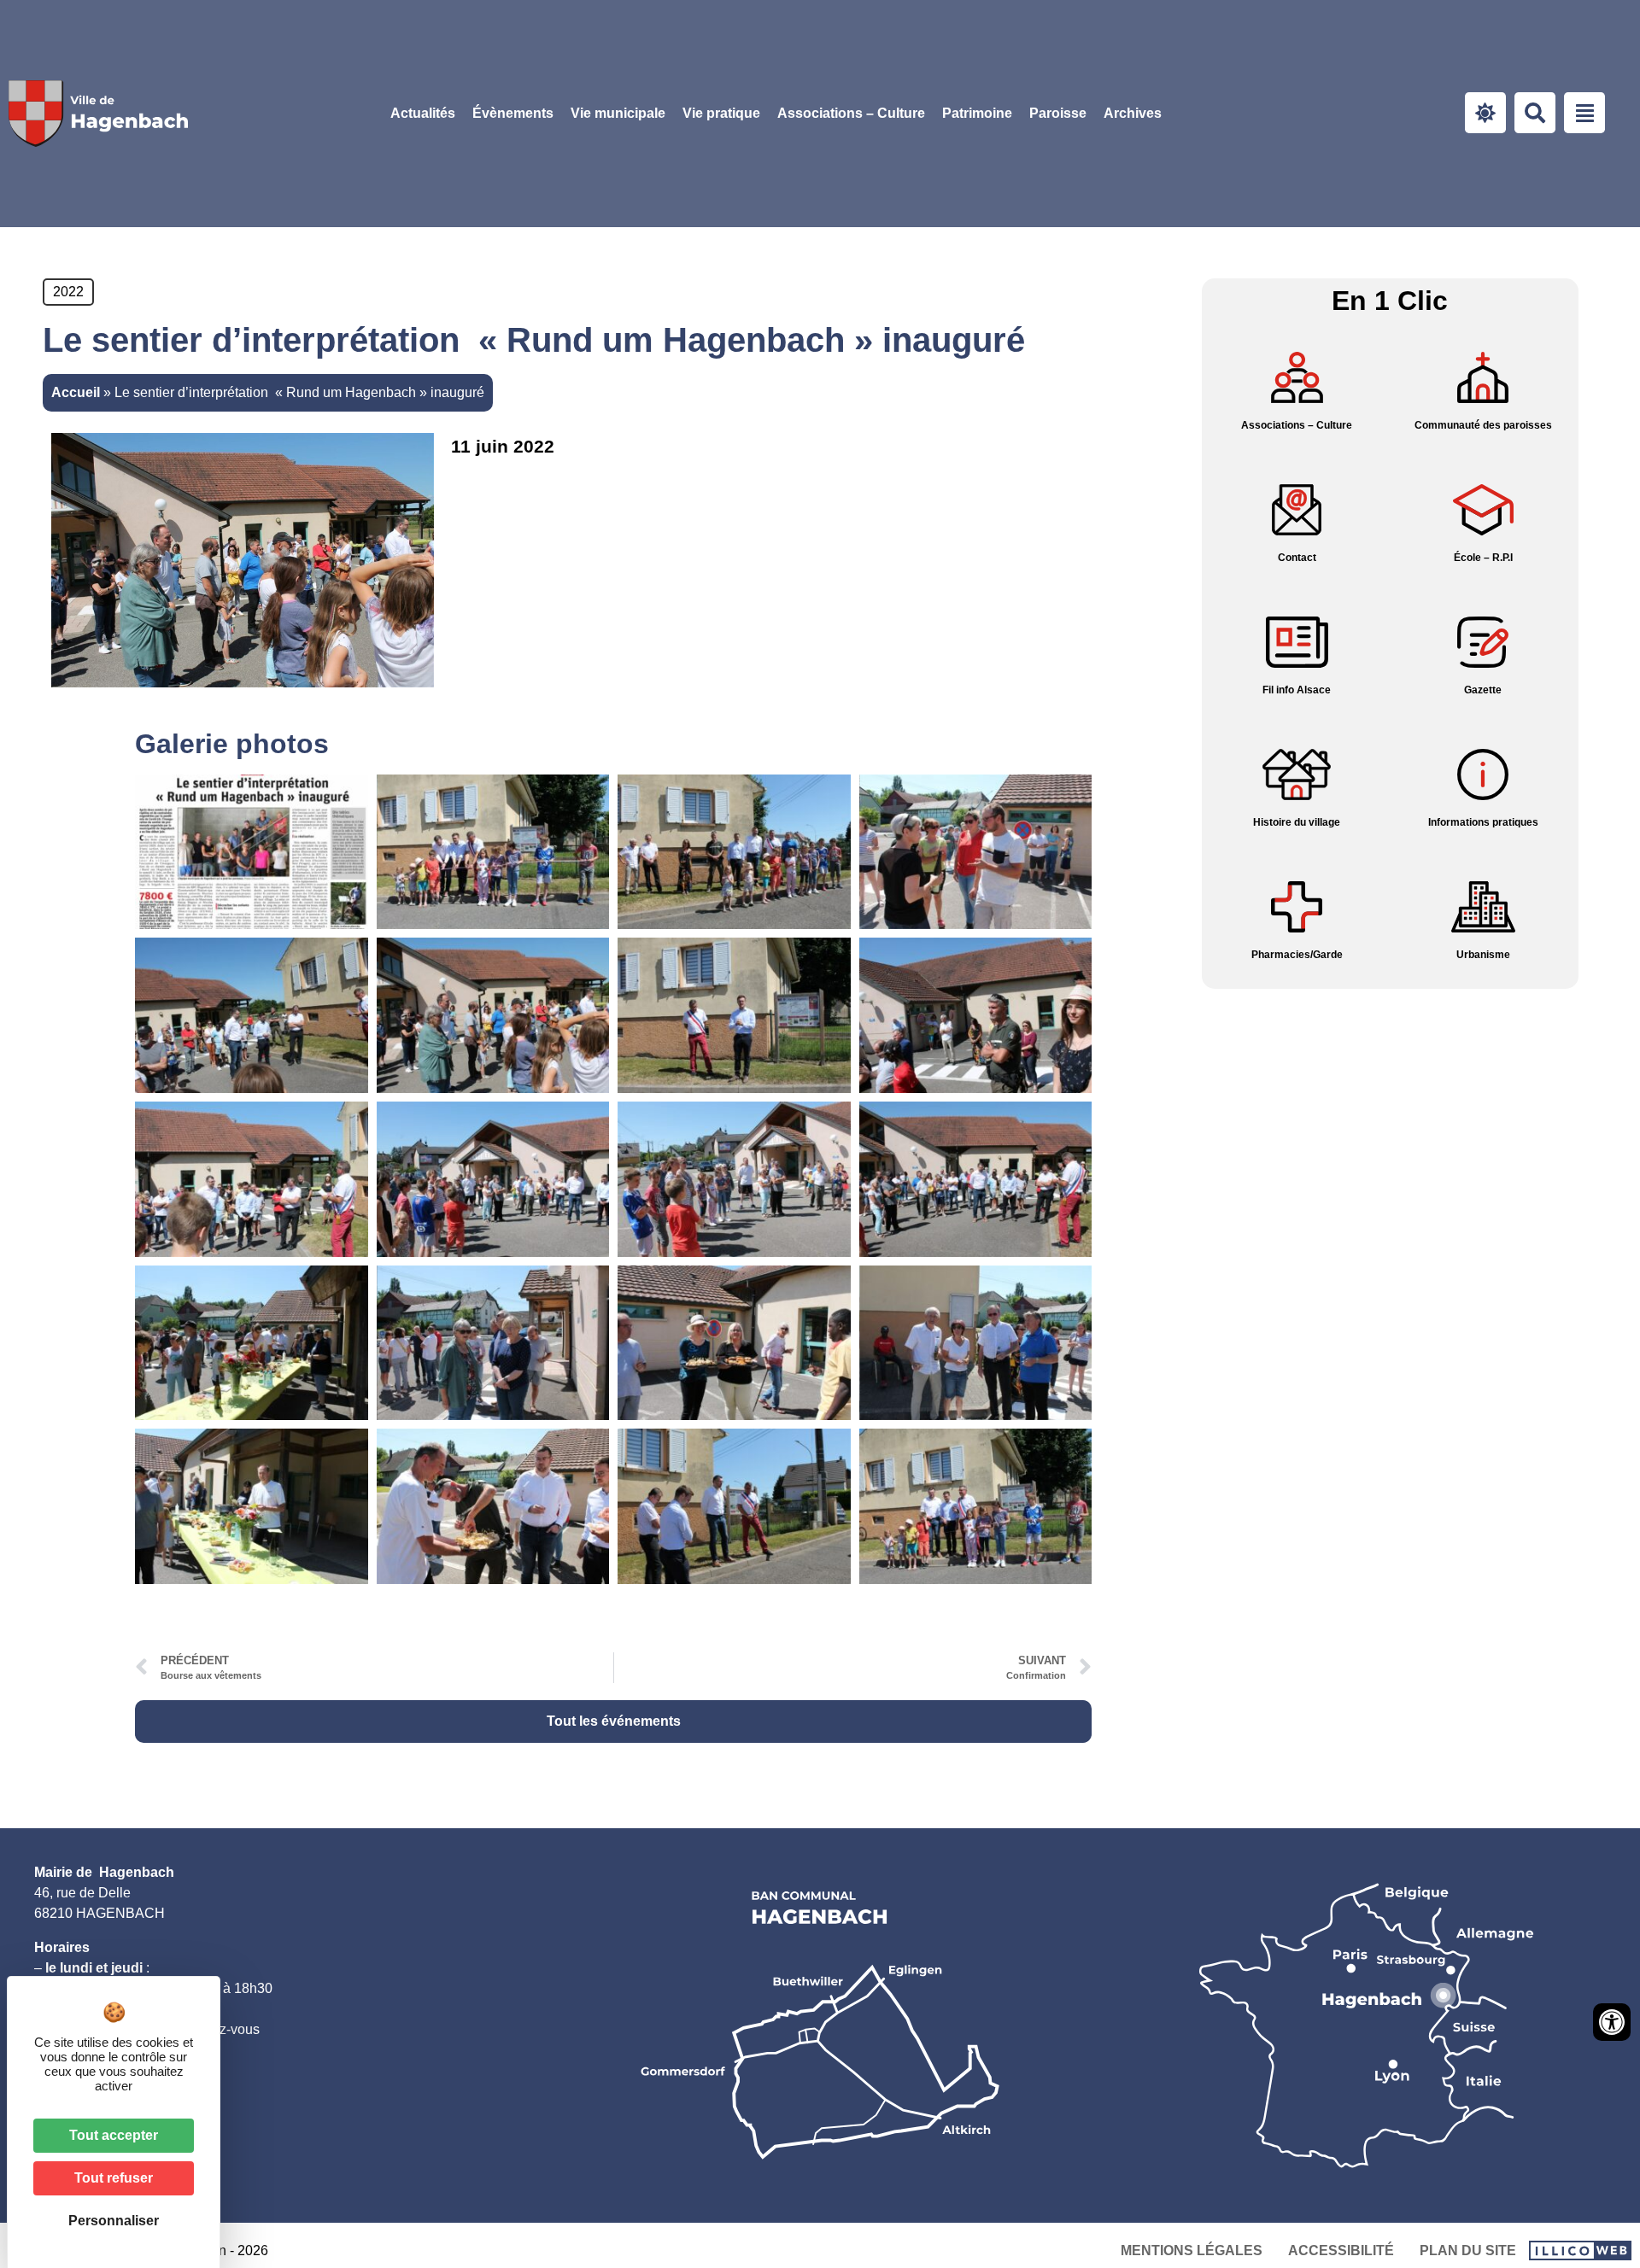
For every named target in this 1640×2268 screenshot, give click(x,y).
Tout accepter (114, 2135)
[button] (618, 114)
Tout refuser (114, 2178)
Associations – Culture (851, 113)
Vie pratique (721, 113)
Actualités (423, 113)
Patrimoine (977, 113)
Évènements (513, 113)
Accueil (76, 392)
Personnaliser (114, 2221)
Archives (1133, 113)
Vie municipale (618, 113)
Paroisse (1058, 113)
